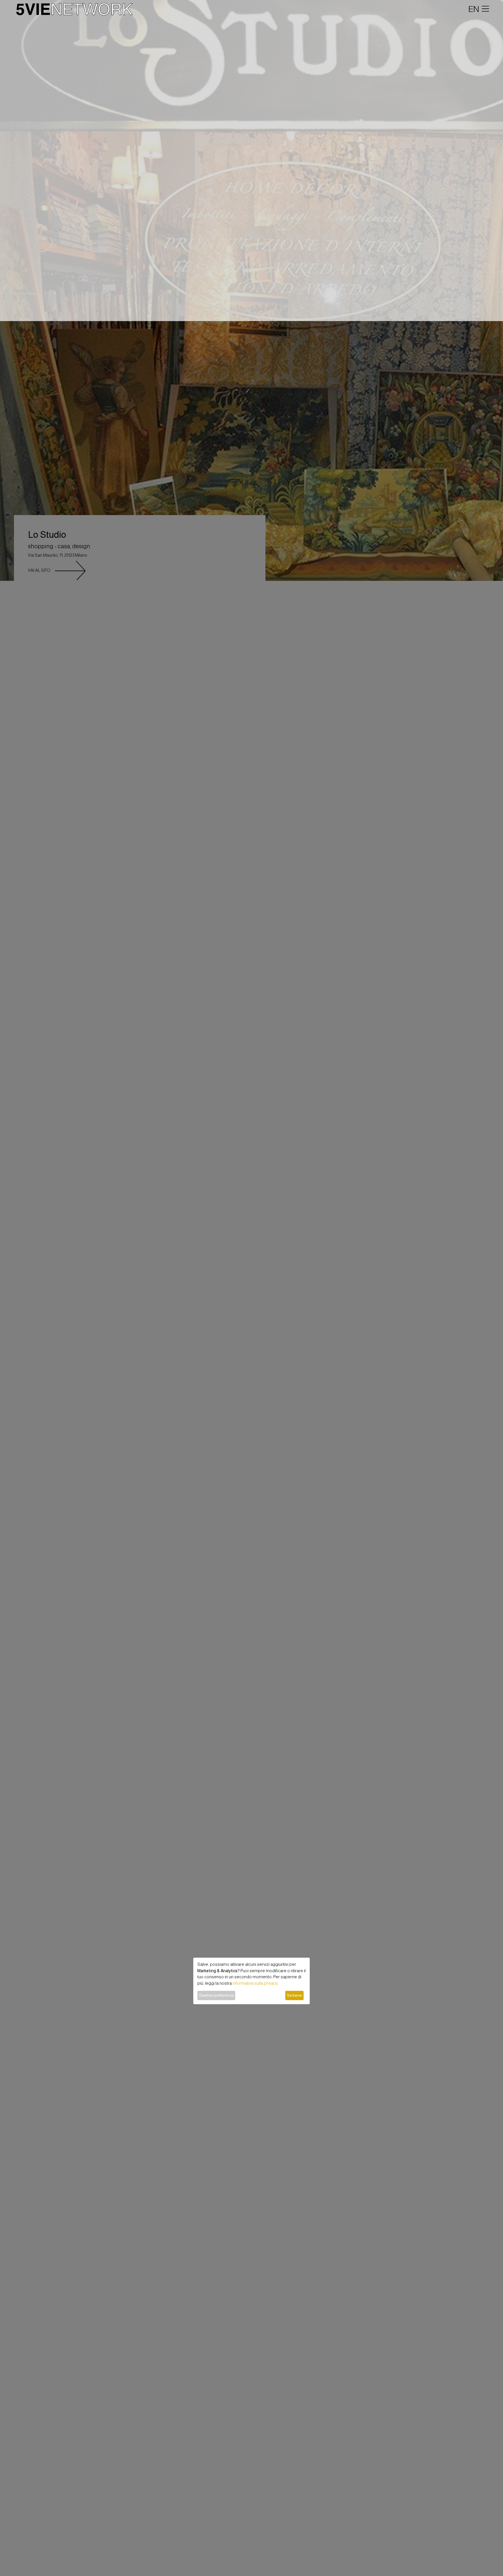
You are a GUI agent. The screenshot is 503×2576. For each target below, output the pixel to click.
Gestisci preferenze (216, 1995)
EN (474, 9)
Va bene (294, 1995)
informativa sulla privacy (255, 1983)
